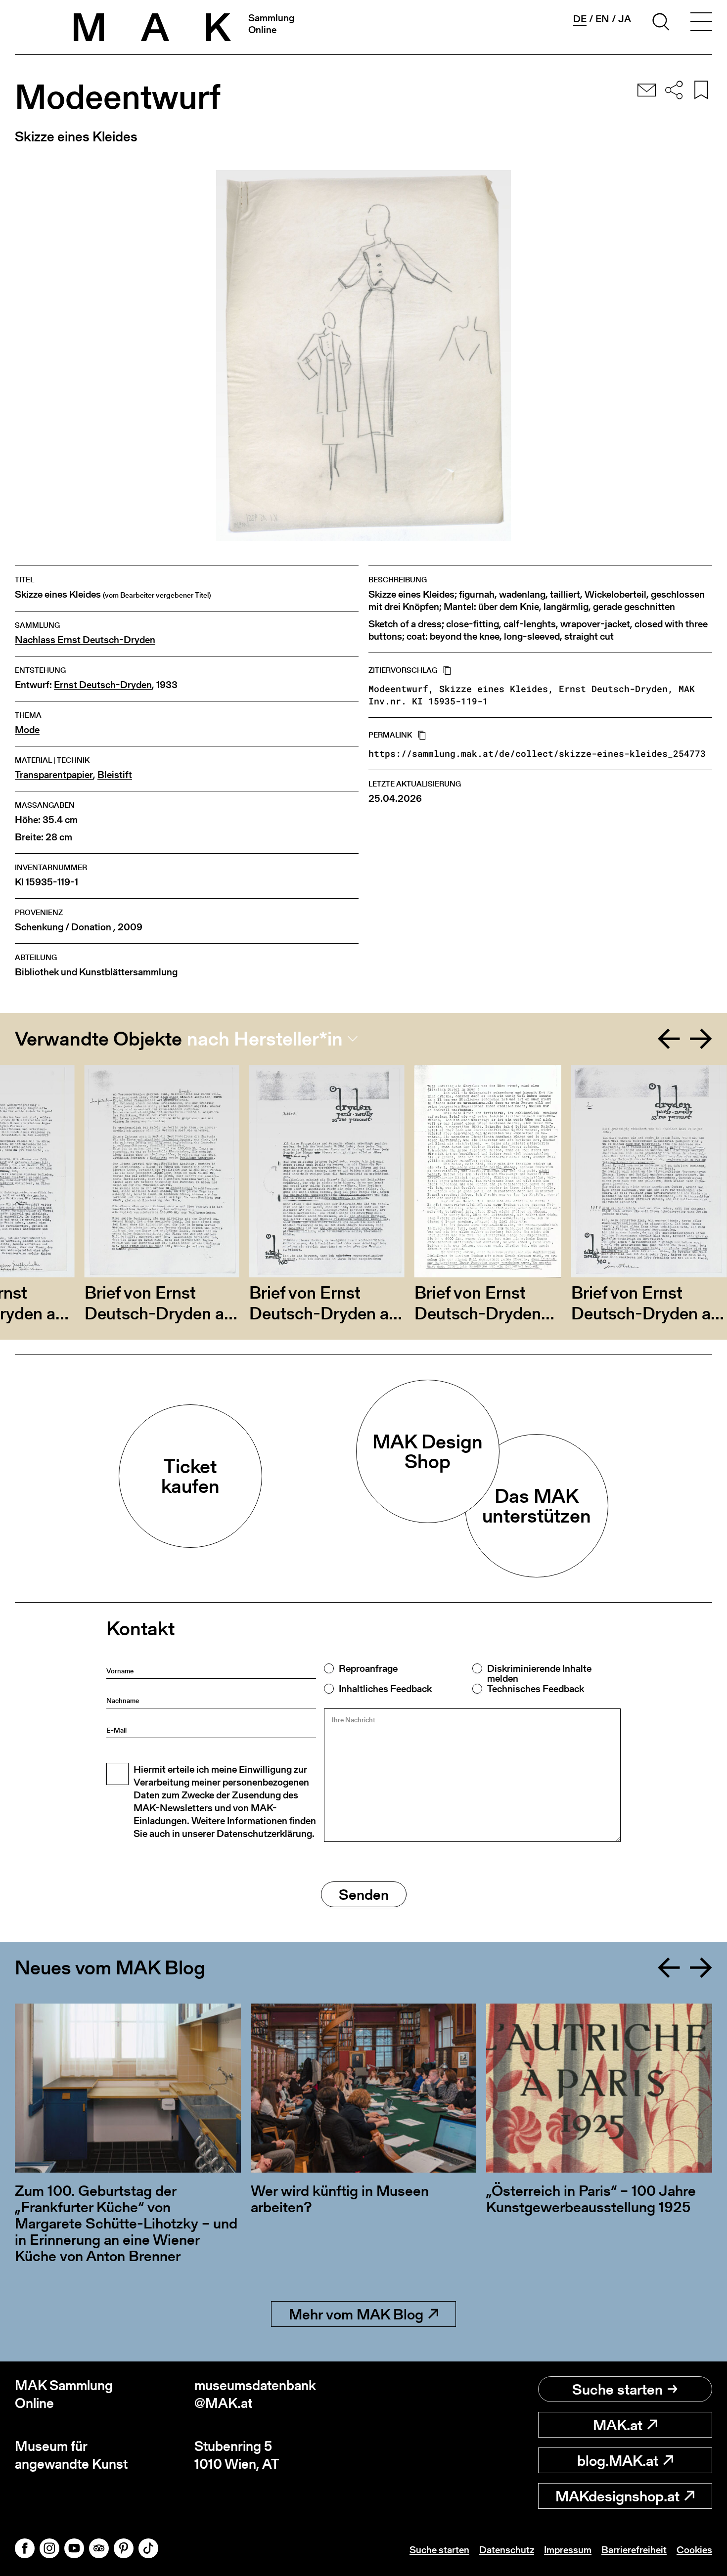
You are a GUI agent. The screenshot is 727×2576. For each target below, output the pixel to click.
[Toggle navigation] (701, 23)
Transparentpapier (54, 775)
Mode (27, 730)
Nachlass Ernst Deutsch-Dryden (85, 640)
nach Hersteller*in (265, 1039)
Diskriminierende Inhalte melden (539, 1673)
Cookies (694, 2550)
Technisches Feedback (536, 1689)
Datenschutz (507, 2550)
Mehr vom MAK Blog (356, 2314)
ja (625, 19)
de (580, 19)
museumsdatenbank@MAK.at (255, 2394)
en (602, 19)
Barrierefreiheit (634, 2550)
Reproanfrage (368, 1668)
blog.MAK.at (618, 2460)
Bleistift (115, 775)
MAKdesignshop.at (617, 2496)
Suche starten (617, 2389)
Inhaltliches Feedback (385, 1689)
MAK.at (618, 2425)
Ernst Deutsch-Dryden (103, 685)
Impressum (568, 2550)
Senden (364, 1894)
